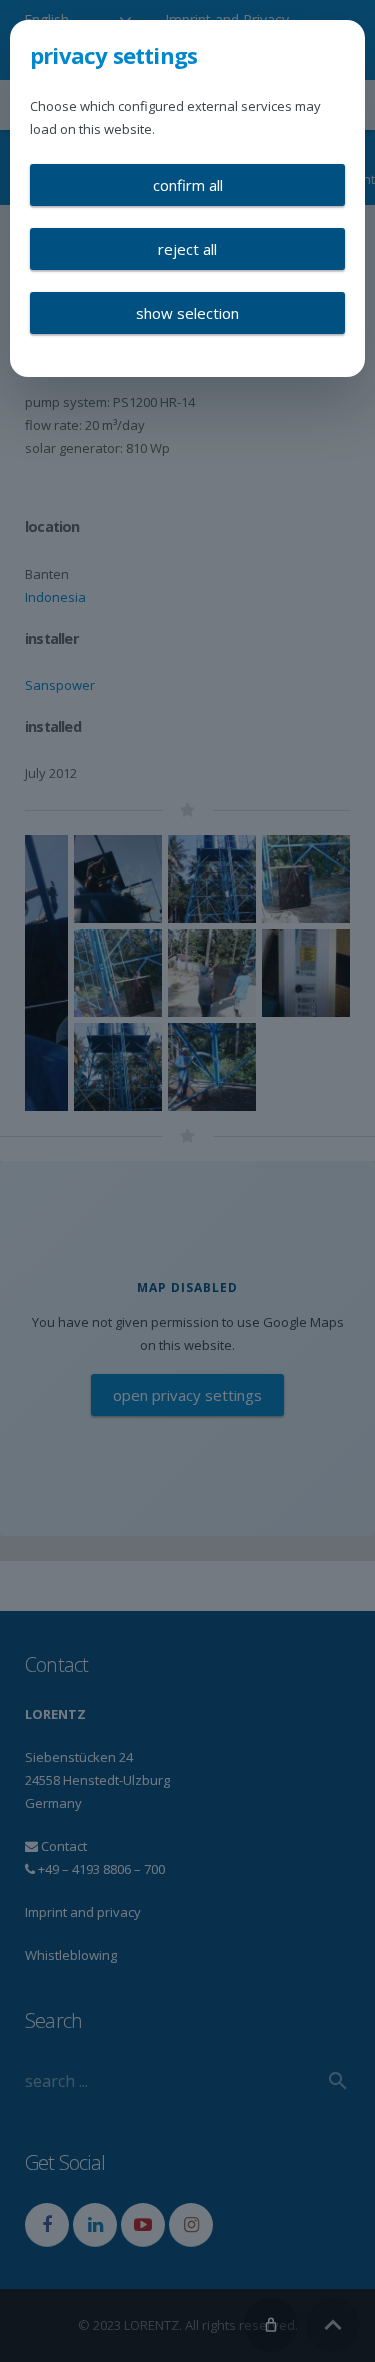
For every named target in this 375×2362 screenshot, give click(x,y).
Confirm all (188, 185)
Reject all (187, 249)
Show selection (187, 313)
